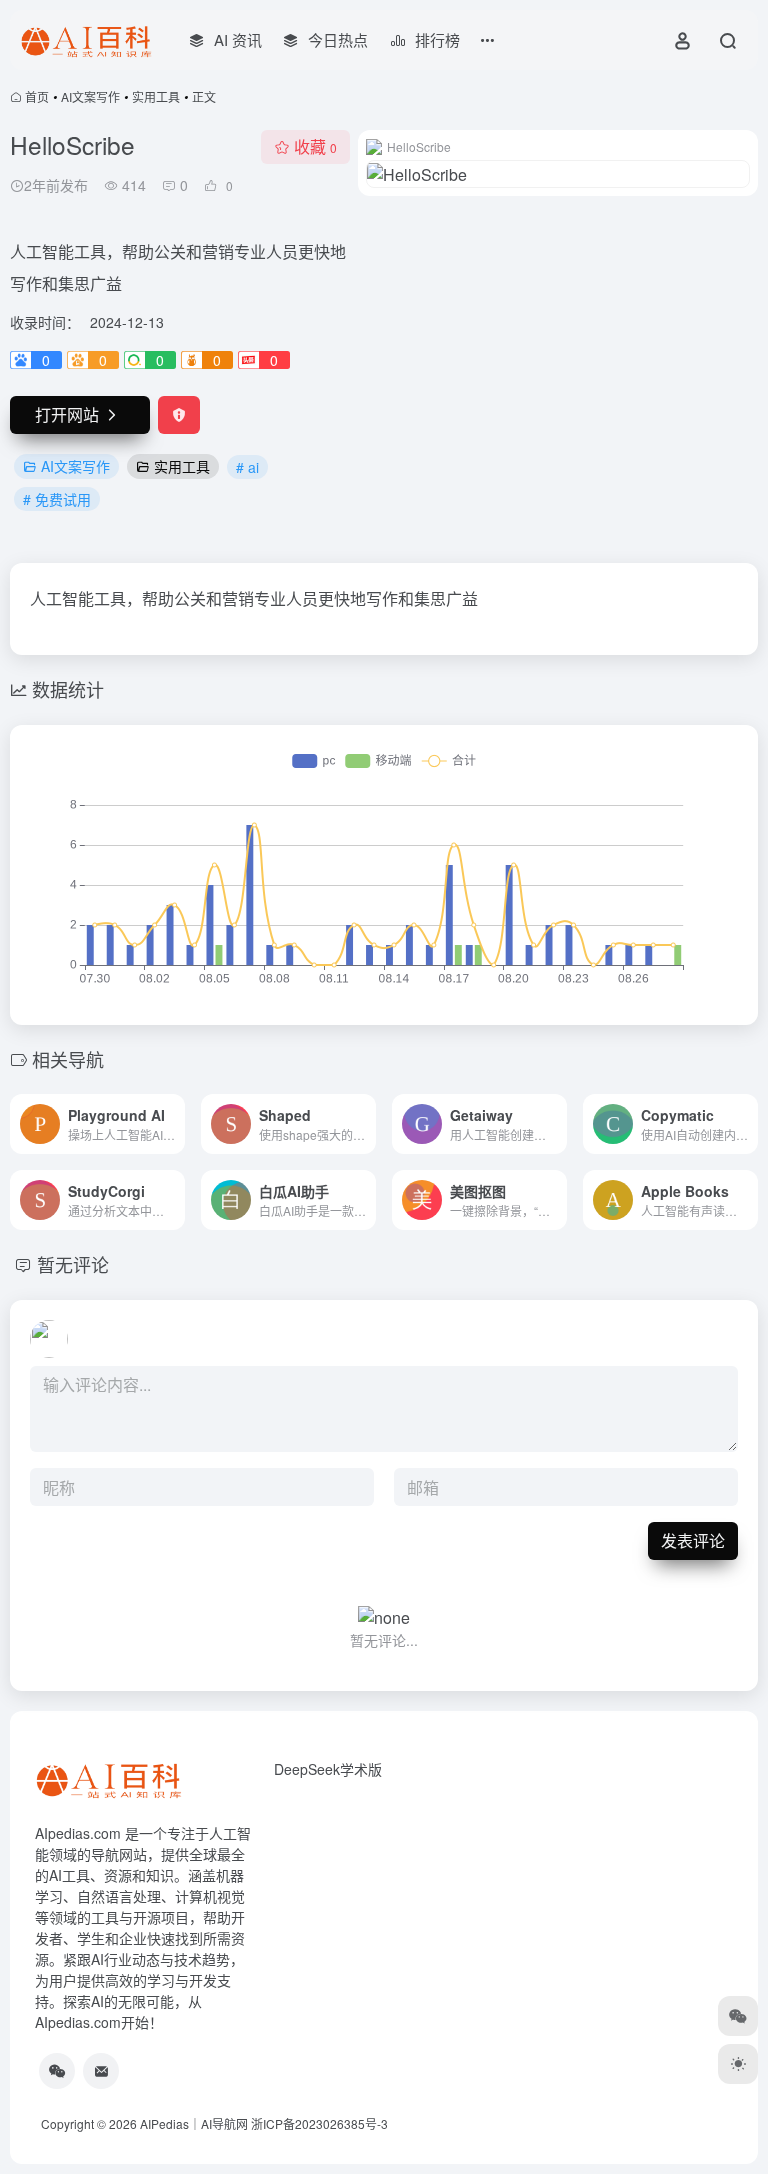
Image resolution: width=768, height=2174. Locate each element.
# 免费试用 (57, 499)
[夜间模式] (738, 2064)
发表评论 (693, 1540)
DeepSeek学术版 (328, 1769)
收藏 (315, 146)
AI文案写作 (90, 96)
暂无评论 (73, 1264)
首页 (37, 96)
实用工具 (156, 96)
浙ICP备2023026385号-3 (319, 2123)
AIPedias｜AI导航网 (194, 2123)
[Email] (101, 2071)
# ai (247, 467)
